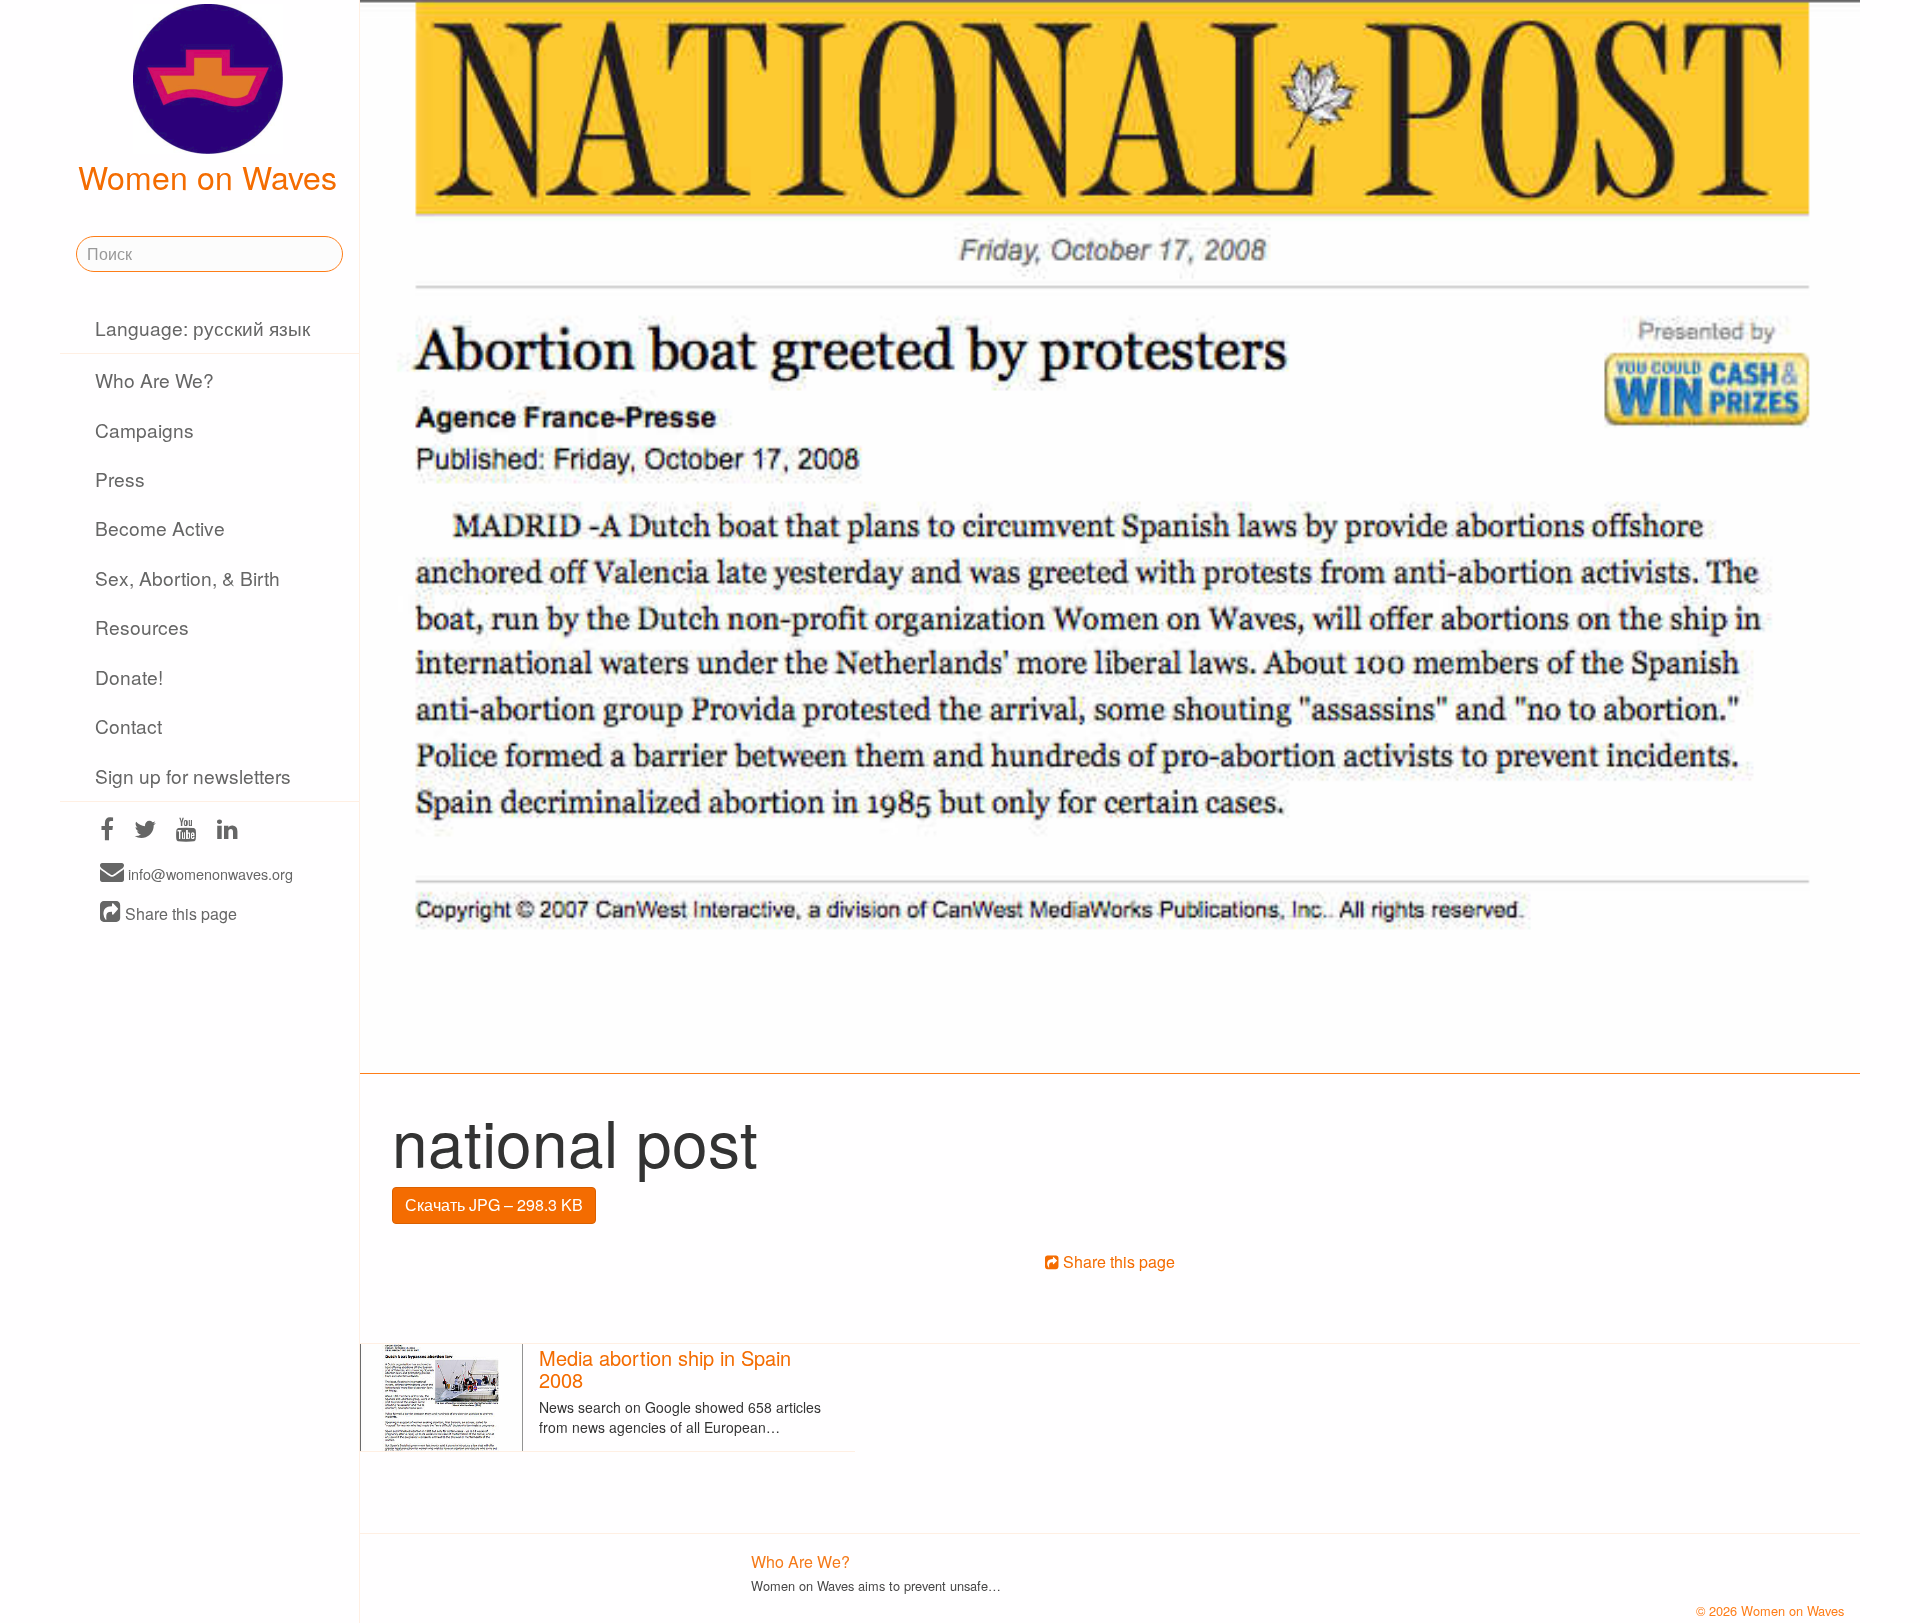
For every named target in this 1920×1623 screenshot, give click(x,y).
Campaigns (144, 429)
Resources (142, 626)
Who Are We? (154, 379)
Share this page (179, 913)
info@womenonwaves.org (208, 873)
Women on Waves (207, 176)
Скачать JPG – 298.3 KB (494, 1204)
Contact (128, 725)
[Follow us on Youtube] (186, 831)
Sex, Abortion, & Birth (187, 577)
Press (120, 478)
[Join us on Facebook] (107, 831)
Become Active (160, 527)
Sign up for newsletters (193, 775)
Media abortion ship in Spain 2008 (665, 1368)
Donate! (129, 676)
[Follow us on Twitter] (145, 831)
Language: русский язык (202, 327)
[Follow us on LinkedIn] (227, 831)
